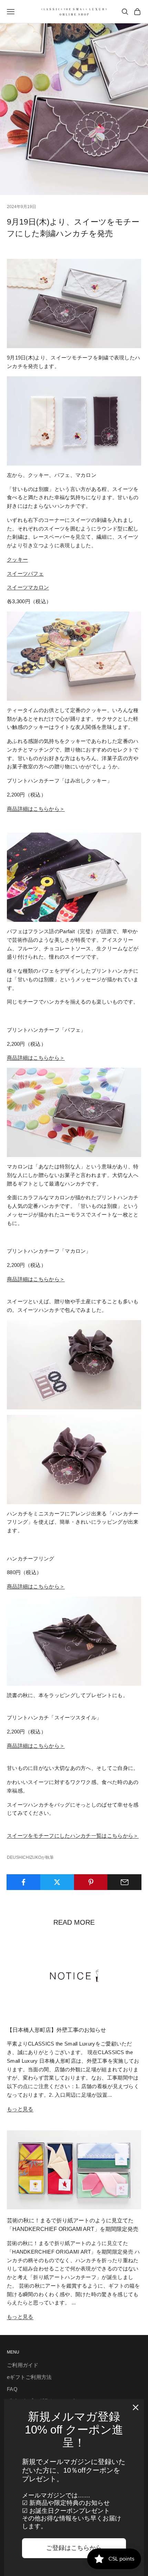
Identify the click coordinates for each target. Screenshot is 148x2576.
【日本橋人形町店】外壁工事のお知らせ (56, 2030)
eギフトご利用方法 (29, 2377)
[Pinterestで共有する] (91, 1882)
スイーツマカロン (28, 587)
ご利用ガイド (23, 2365)
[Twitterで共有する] (57, 1882)
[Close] (136, 2407)
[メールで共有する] (124, 1882)
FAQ (12, 2389)
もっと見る (20, 2109)
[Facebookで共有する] (24, 1882)
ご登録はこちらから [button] (74, 2548)
